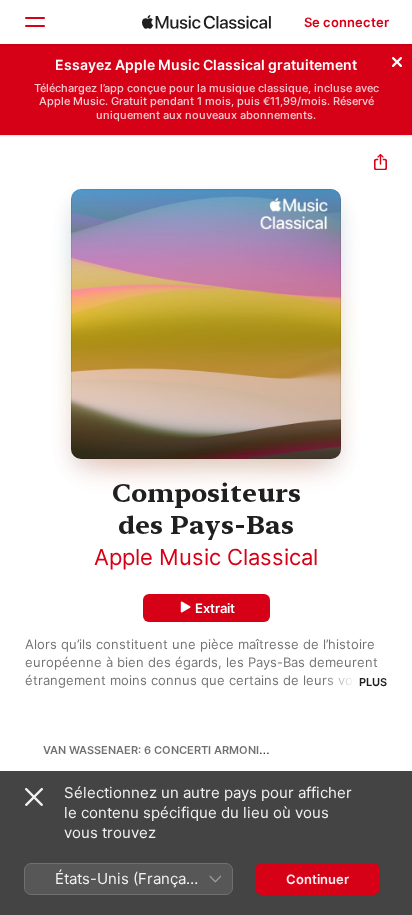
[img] (206, 22)
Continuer (317, 879)
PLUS (373, 682)
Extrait (215, 608)
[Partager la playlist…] (380, 164)
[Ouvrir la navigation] (34, 22)
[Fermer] (397, 59)
